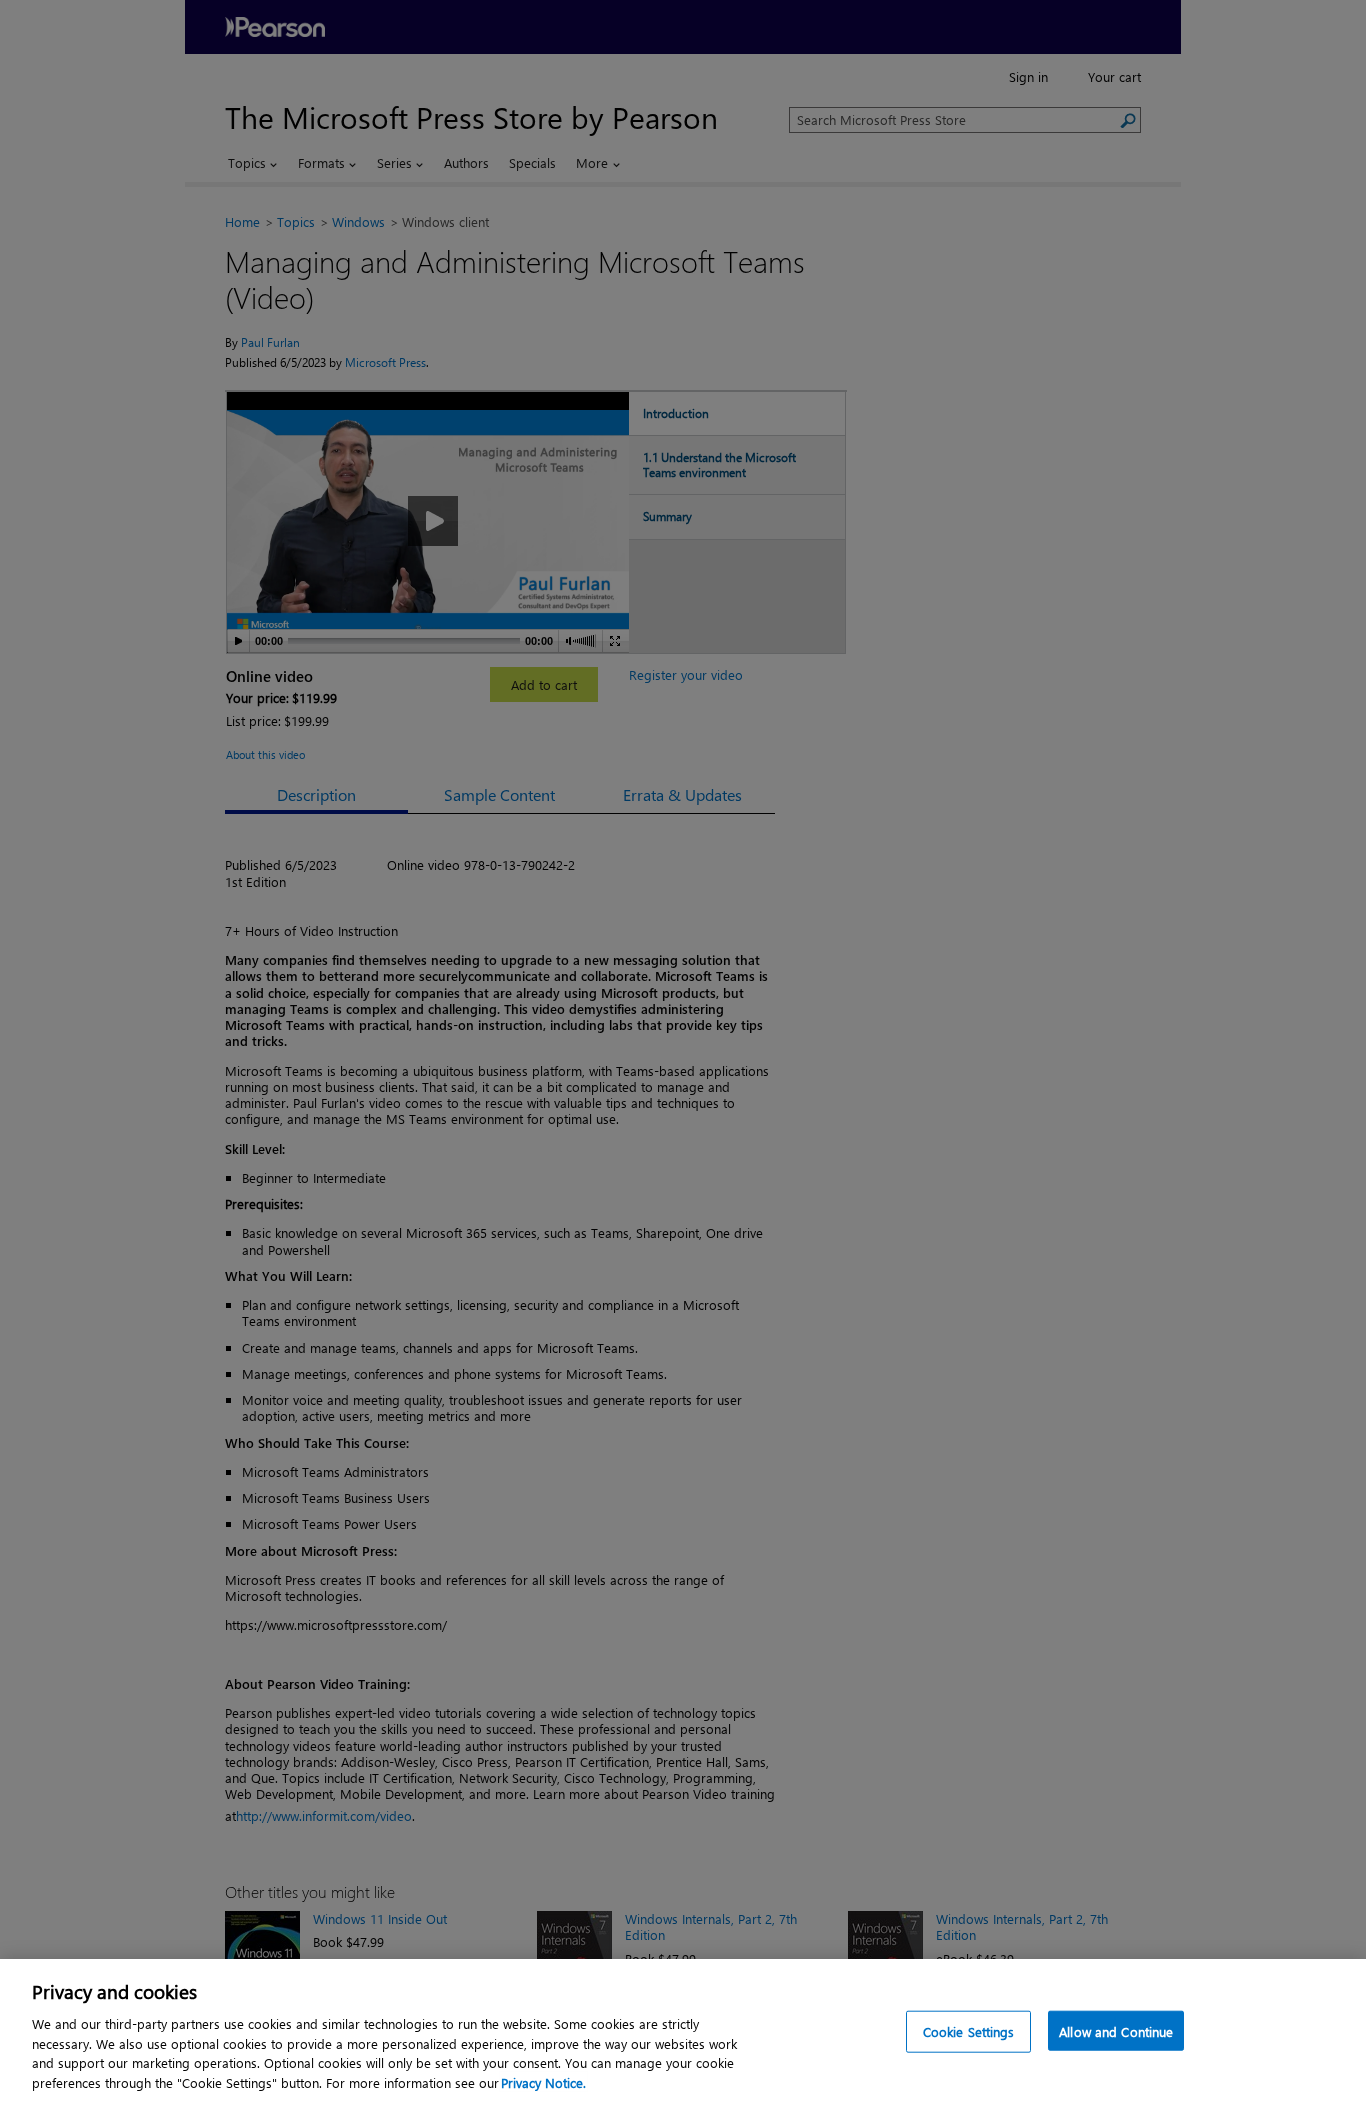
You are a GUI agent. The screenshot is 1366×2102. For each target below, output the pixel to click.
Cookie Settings (969, 2031)
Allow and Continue (1116, 2031)
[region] (683, 2030)
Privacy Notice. (543, 2081)
